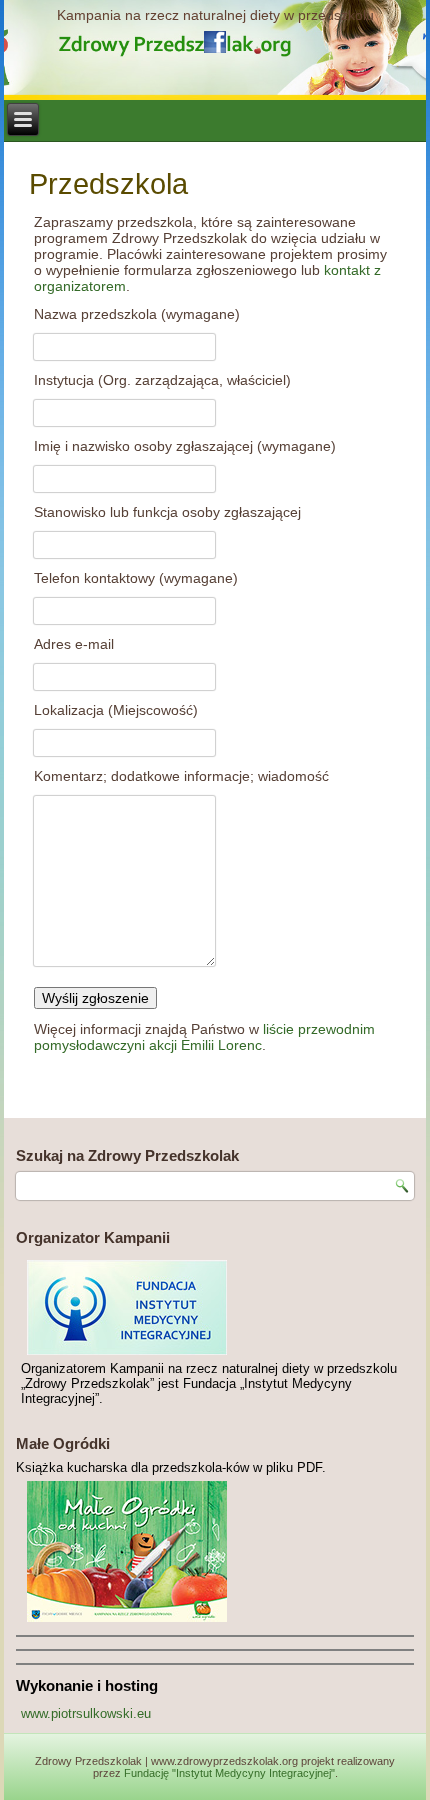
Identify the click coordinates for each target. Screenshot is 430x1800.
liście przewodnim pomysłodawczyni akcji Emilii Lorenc (204, 1037)
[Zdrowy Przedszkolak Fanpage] (215, 42)
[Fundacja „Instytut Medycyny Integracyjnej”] (214, 1307)
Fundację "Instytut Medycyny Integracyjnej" (229, 1773)
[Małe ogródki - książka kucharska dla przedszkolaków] (214, 1551)
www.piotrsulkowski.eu (86, 1713)
